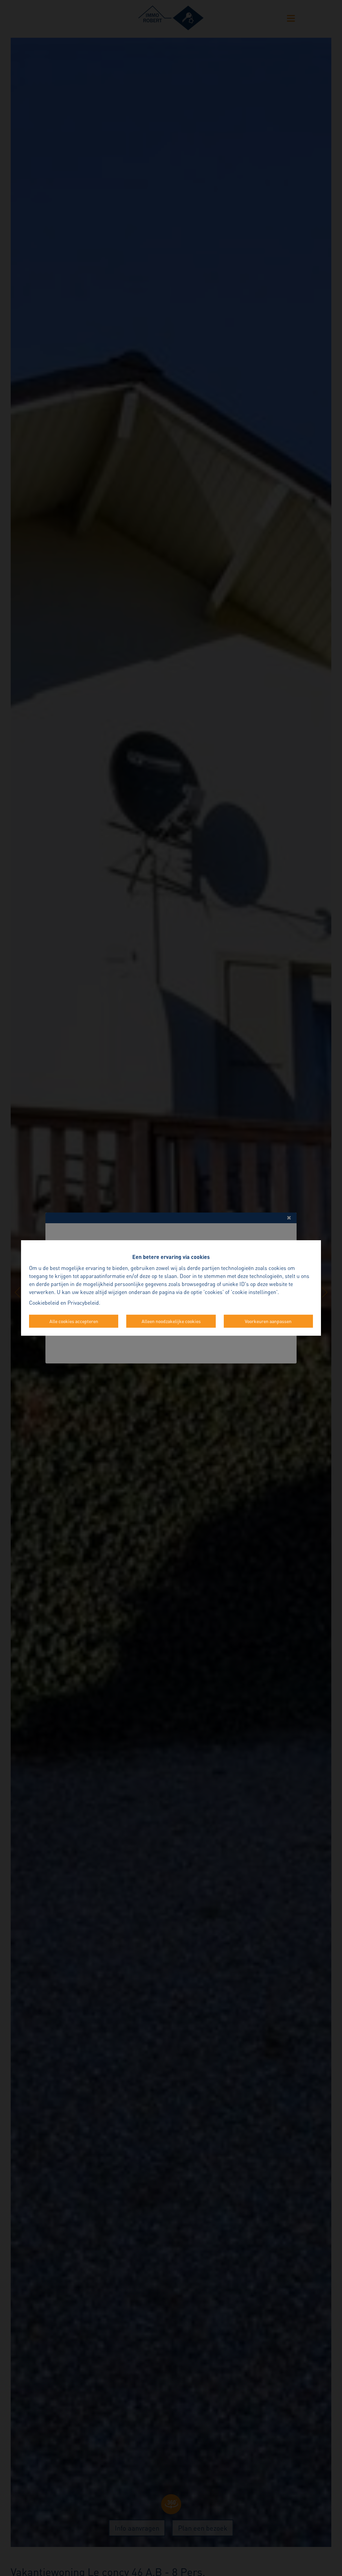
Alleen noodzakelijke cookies (171, 1321)
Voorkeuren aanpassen (268, 1321)
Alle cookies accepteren (74, 1321)
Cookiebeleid (44, 1303)
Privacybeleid (83, 1303)
